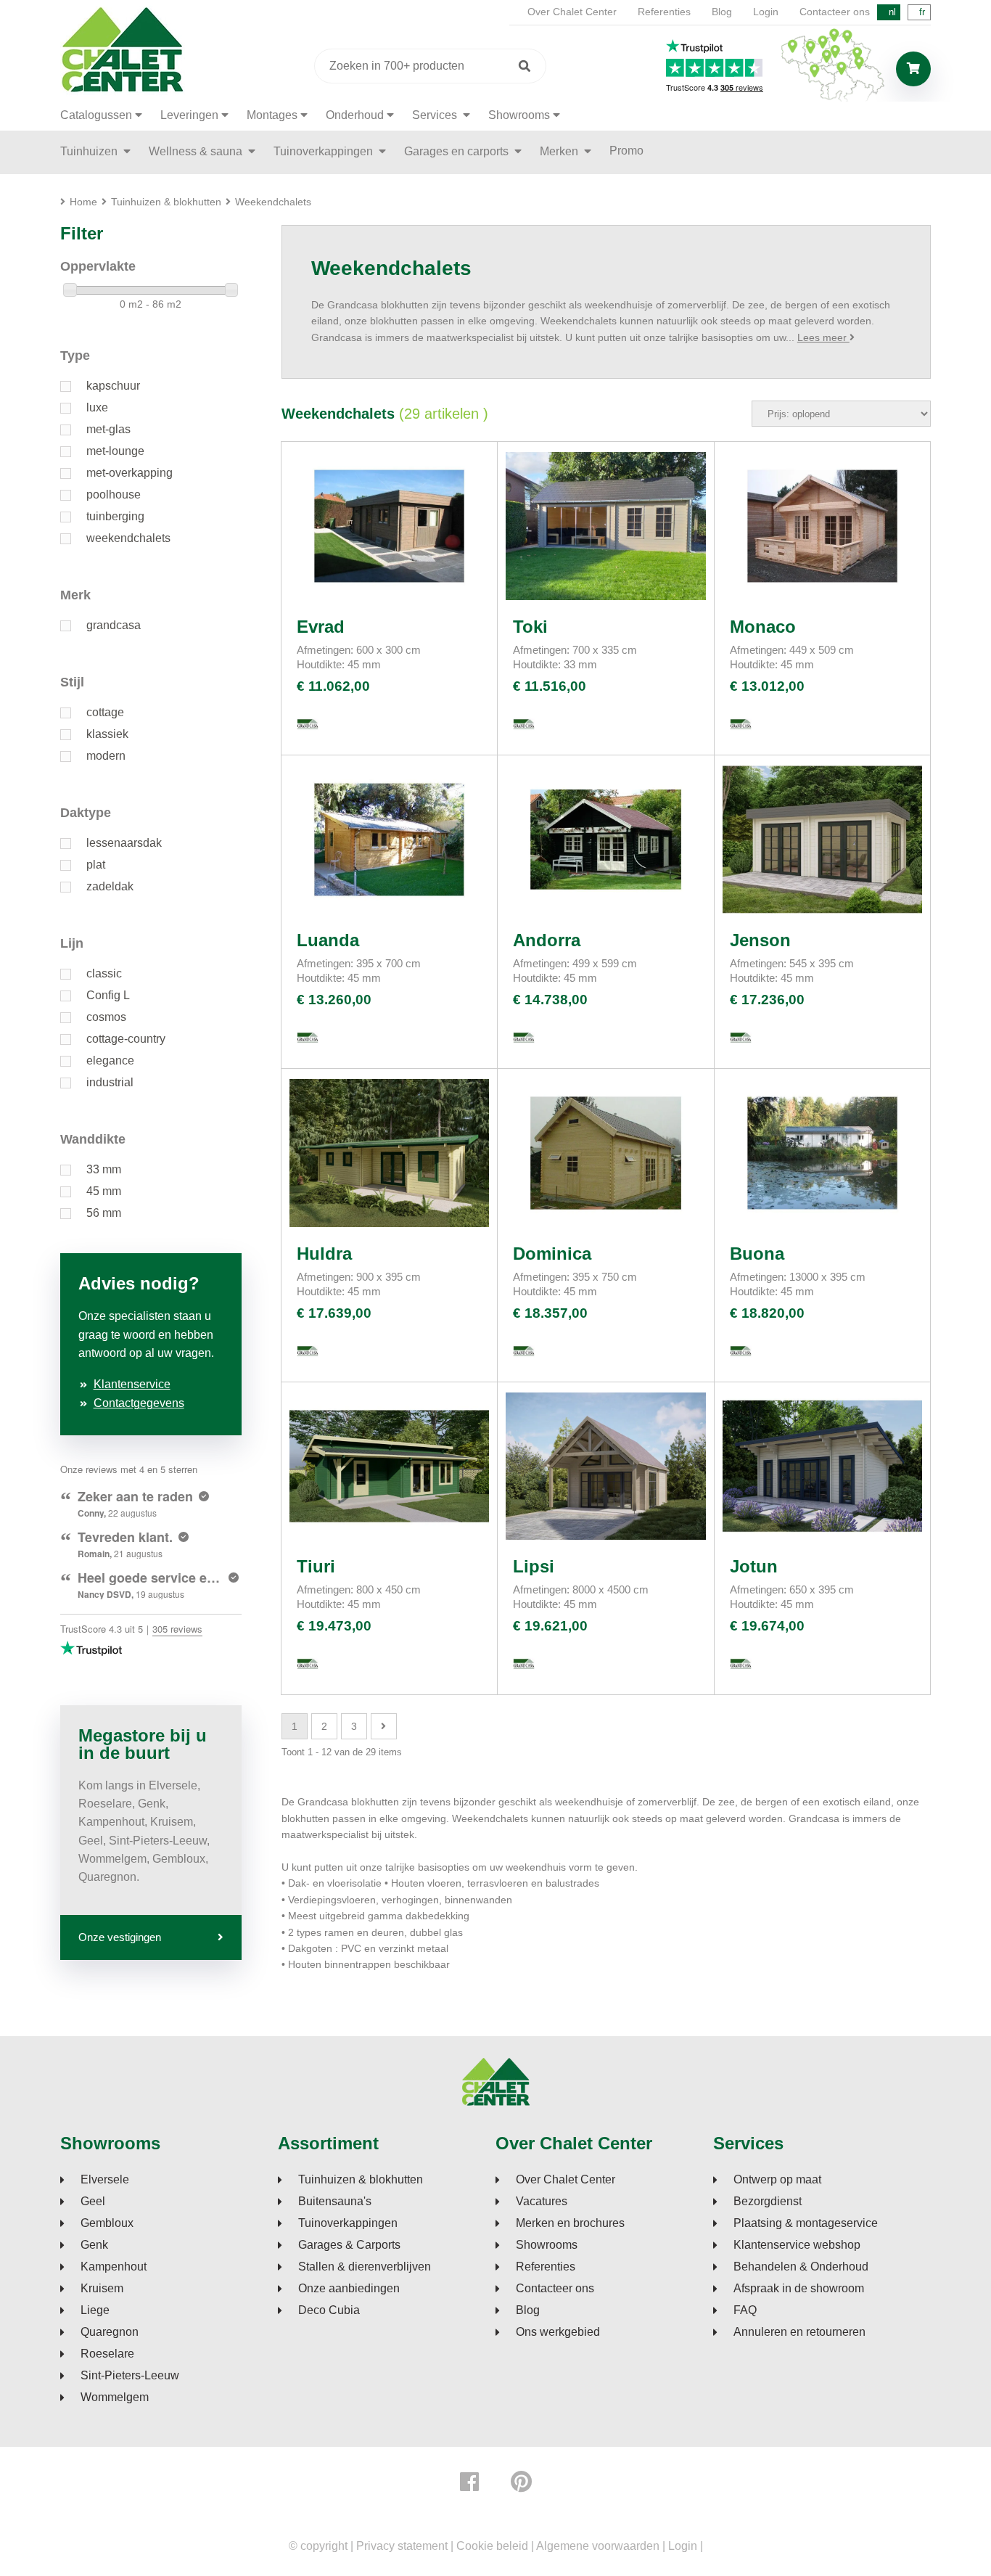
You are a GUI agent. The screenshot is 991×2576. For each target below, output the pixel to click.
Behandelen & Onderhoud (801, 2267)
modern (106, 756)
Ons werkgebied (558, 2332)
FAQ (745, 2310)
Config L (108, 995)
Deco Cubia (329, 2310)
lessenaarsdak (124, 843)
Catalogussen (96, 115)
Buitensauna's (335, 2202)
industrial (110, 1082)
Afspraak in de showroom (799, 2289)
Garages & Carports (349, 2245)
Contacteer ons (835, 12)
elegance (110, 1061)
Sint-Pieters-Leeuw (130, 2376)
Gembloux (107, 2223)
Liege (95, 2310)
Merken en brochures (570, 2223)
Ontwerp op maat (777, 2180)
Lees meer (823, 337)
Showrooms (519, 115)
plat (96, 865)
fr (922, 12)
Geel (93, 2202)
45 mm (104, 1191)
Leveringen (189, 115)
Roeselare (107, 2354)
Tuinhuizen (90, 151)
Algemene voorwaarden (598, 2546)
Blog (722, 12)
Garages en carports (458, 151)
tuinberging (115, 516)
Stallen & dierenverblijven (365, 2267)
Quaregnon (110, 2332)
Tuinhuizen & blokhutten (361, 2180)
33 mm (104, 1169)
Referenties (664, 12)
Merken (560, 151)
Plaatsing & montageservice (806, 2223)
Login (766, 12)
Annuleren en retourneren (799, 2332)
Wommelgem (115, 2397)
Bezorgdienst (768, 2202)
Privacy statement (402, 2546)
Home (83, 202)
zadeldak (110, 886)
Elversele (105, 2180)
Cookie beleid (492, 2546)
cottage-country (126, 1039)
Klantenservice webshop (797, 2245)
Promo (626, 151)
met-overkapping (129, 473)
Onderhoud (355, 115)
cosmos (106, 1017)
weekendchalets (128, 538)
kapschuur (113, 386)
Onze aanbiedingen (349, 2289)
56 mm (104, 1213)
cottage (105, 712)
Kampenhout (114, 2267)
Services (436, 115)
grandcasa (114, 625)
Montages (272, 115)
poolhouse (114, 495)
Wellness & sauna (197, 151)
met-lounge (115, 451)
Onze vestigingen (120, 1937)
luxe (97, 407)
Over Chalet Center (572, 12)
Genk (94, 2245)
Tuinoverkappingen (325, 151)
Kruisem (102, 2289)
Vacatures (542, 2202)
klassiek (107, 734)
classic (104, 973)
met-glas (108, 429)
